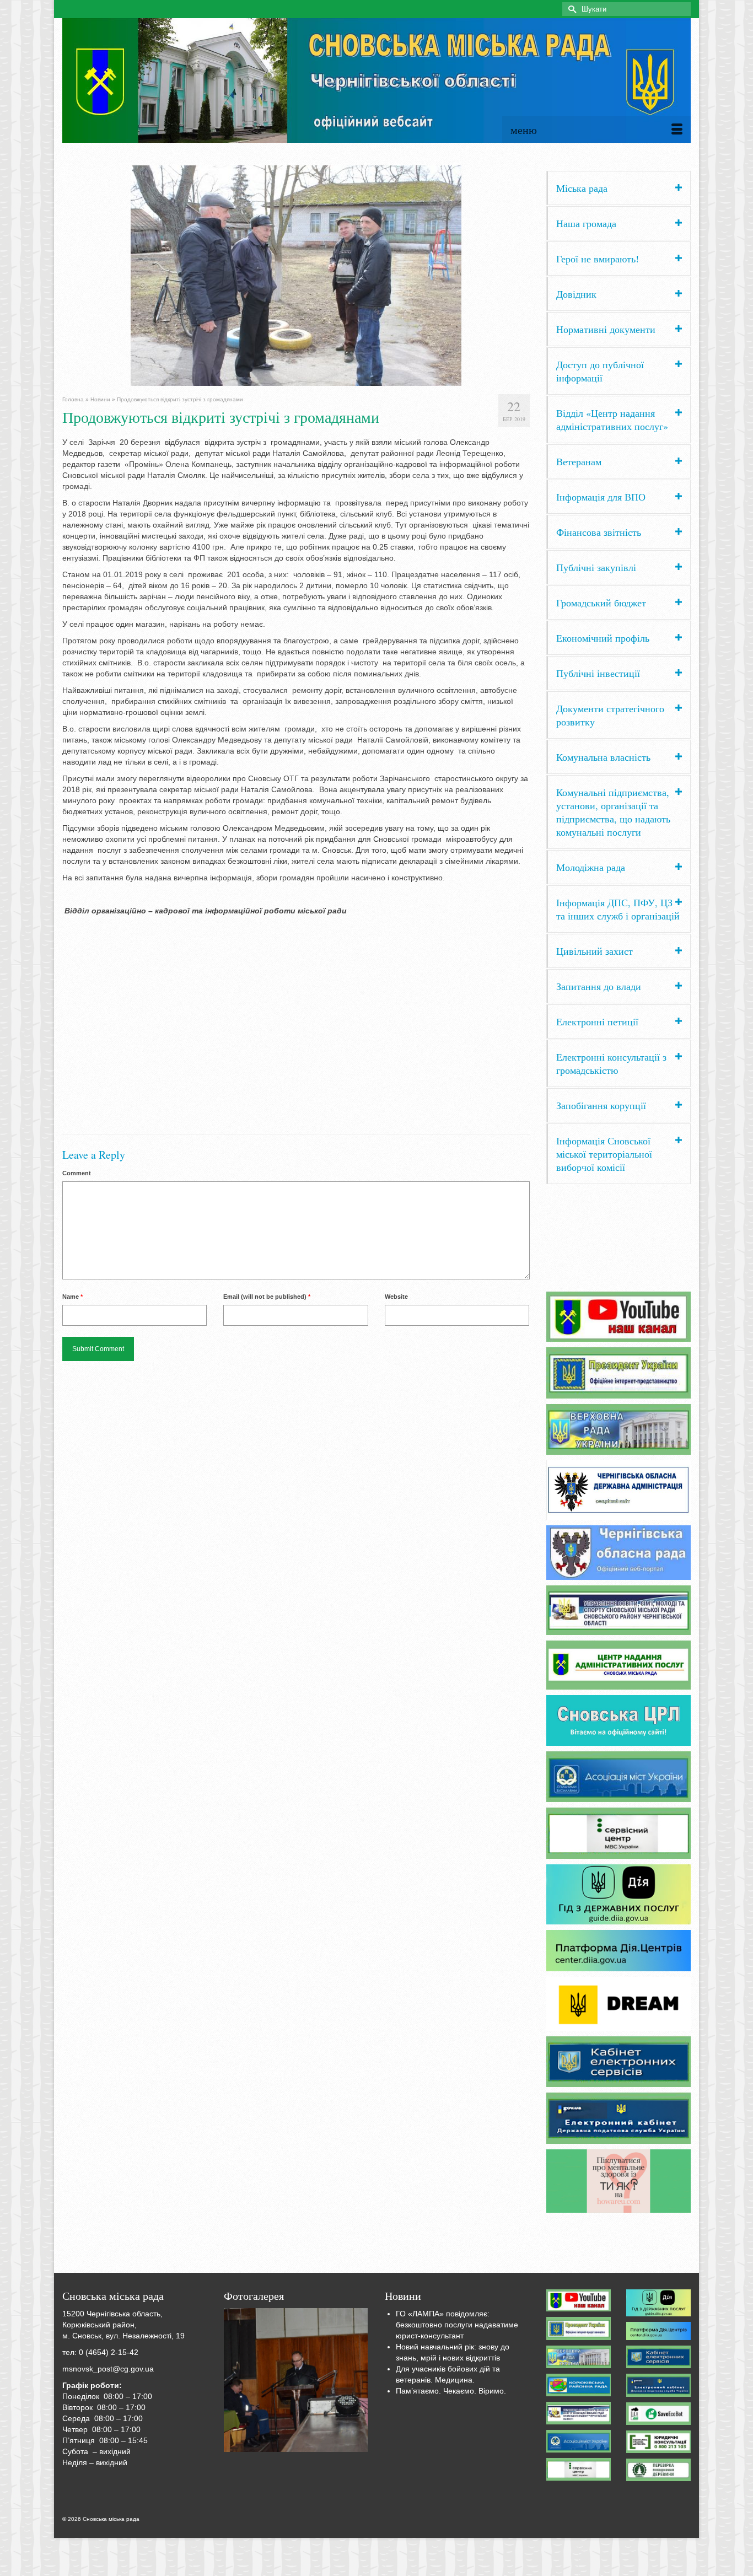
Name (72, 1297)
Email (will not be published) (267, 1297)
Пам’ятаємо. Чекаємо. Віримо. (451, 2391)
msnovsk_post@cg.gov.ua (108, 2369)
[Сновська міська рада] (376, 80)
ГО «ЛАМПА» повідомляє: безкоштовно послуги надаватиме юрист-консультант (457, 2325)
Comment (77, 1173)
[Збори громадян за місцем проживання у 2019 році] (296, 2380)
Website (396, 1297)
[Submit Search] (571, 9)
